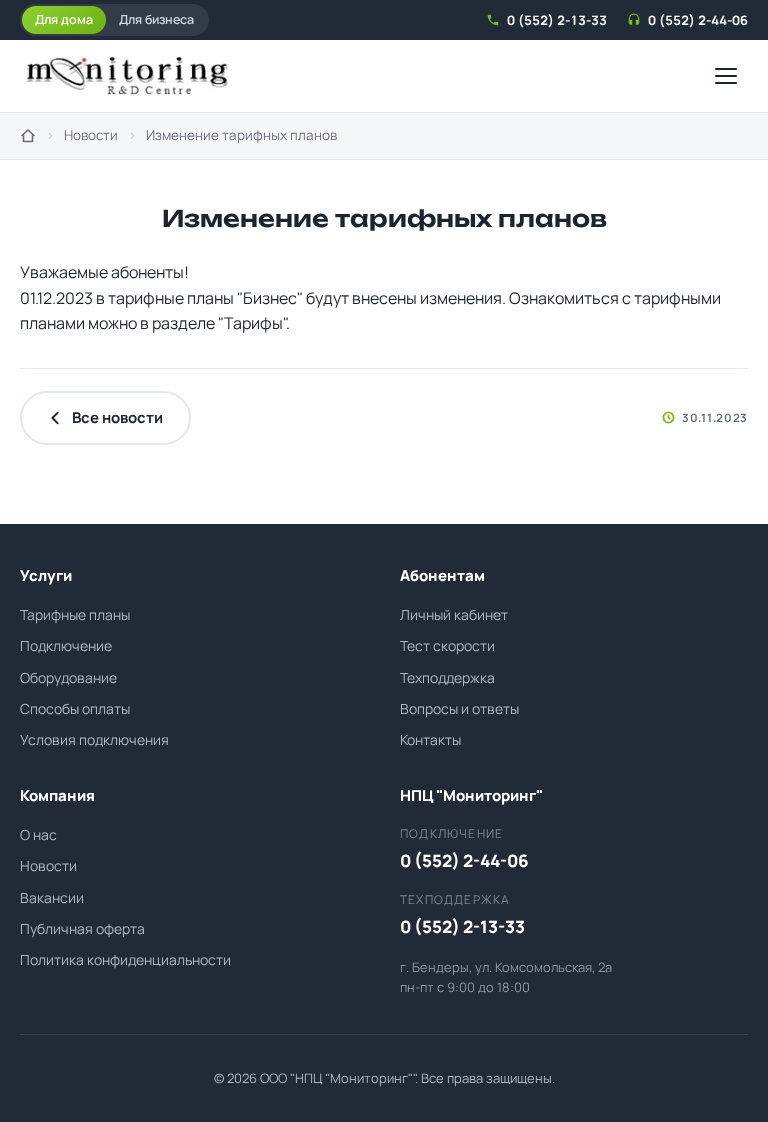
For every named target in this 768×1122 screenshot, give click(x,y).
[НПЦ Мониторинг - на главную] (126, 76)
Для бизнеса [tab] (156, 19)
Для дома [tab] (64, 19)
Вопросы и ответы (459, 708)
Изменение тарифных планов (241, 135)
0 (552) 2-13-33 (557, 20)
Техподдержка (447, 677)
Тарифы (253, 323)
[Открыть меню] (726, 76)
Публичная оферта (82, 928)
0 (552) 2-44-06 (698, 20)
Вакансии (52, 897)
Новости (91, 135)
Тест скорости (447, 645)
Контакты (430, 739)
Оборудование (68, 677)
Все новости (117, 417)
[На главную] (28, 136)
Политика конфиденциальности (125, 959)
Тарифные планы (75, 614)
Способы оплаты (75, 708)
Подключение (66, 645)
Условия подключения (94, 739)
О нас (38, 834)
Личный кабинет (454, 614)
